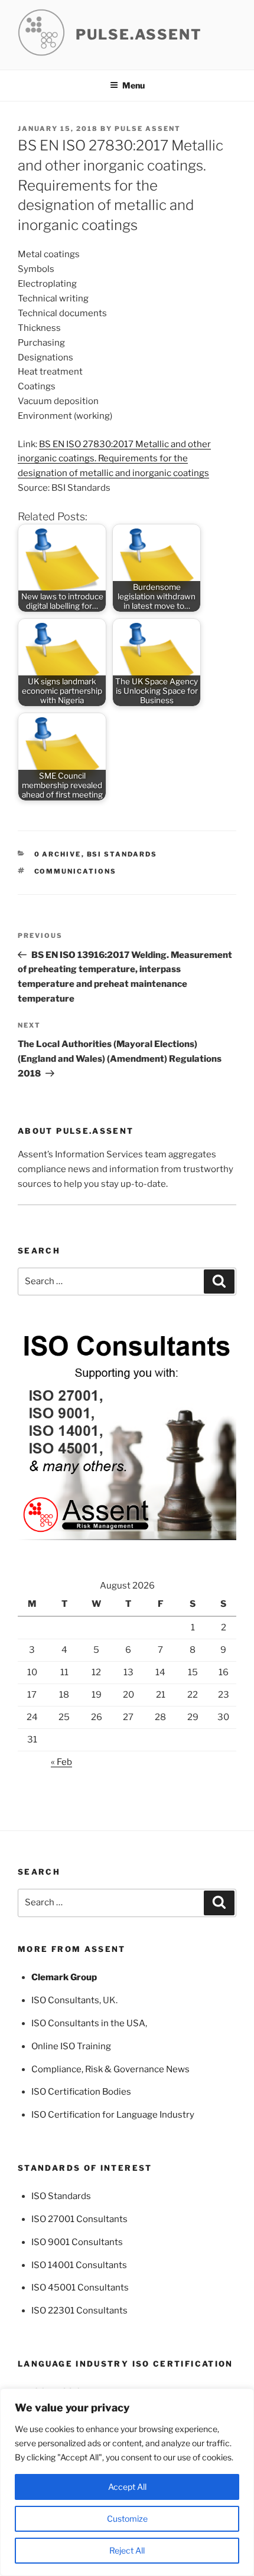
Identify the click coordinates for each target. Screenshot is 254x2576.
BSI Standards (122, 854)
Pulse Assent (148, 129)
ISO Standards (61, 2196)
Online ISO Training (71, 2046)
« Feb (61, 1762)
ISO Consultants (65, 2000)
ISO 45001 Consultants (80, 2288)
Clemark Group (64, 1977)
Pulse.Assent (139, 35)
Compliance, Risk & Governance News (110, 2069)
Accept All (127, 2487)
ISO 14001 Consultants (79, 2265)
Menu (133, 85)
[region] (127, 2482)
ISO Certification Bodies (81, 2092)
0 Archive (58, 854)
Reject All (127, 2550)
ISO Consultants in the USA (88, 2023)
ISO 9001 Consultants (77, 2242)
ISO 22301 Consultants (79, 2311)
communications (76, 871)
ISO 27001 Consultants (79, 2219)
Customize (127, 2518)
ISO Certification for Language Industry (113, 2115)
